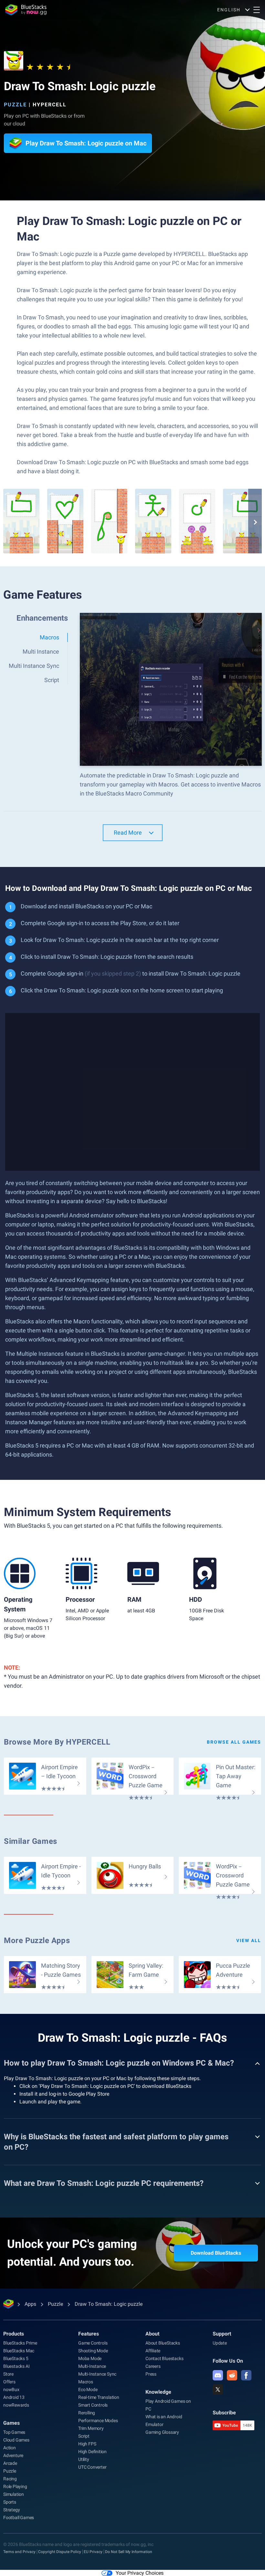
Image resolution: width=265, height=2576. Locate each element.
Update (220, 2343)
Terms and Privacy (19, 2552)
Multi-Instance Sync (97, 2374)
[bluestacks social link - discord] (218, 2375)
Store (8, 2374)
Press (151, 2374)
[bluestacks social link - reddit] (232, 2375)
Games (11, 2423)
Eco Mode (88, 2389)
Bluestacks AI (16, 2366)
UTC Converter (92, 2467)
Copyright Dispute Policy (60, 2552)
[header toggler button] (257, 10)
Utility (84, 2459)
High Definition (92, 2452)
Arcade (10, 2463)
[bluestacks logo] (26, 10)
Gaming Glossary (162, 2432)
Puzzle (15, 105)
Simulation (14, 2494)
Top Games (14, 2432)
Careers (153, 2366)
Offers (9, 2382)
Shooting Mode (93, 2351)
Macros (86, 2382)
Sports (10, 2502)
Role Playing (15, 2486)
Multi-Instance (92, 2366)
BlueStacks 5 (16, 2358)
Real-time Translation (99, 2397)
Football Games (19, 2517)
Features (89, 2334)
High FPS (87, 2444)
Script (84, 2436)
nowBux (11, 2389)
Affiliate (153, 2351)
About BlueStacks (163, 2343)
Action (10, 2448)
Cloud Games (16, 2440)
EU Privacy (93, 2552)
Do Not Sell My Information (129, 2552)
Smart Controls (93, 2405)
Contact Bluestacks (164, 2358)
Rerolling (87, 2413)
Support (222, 2334)
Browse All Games (234, 1742)
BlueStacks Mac (19, 2351)
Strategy (11, 2510)
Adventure (13, 2455)
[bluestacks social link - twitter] (218, 2389)
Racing (10, 2479)
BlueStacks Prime (20, 2343)
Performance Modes (98, 2421)
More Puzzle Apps (37, 1940)
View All (249, 1940)
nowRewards (16, 2405)
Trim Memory (91, 2428)
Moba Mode (90, 2358)
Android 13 (14, 2397)
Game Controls (93, 2343)
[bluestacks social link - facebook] (246, 2375)
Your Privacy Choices (140, 2573)
